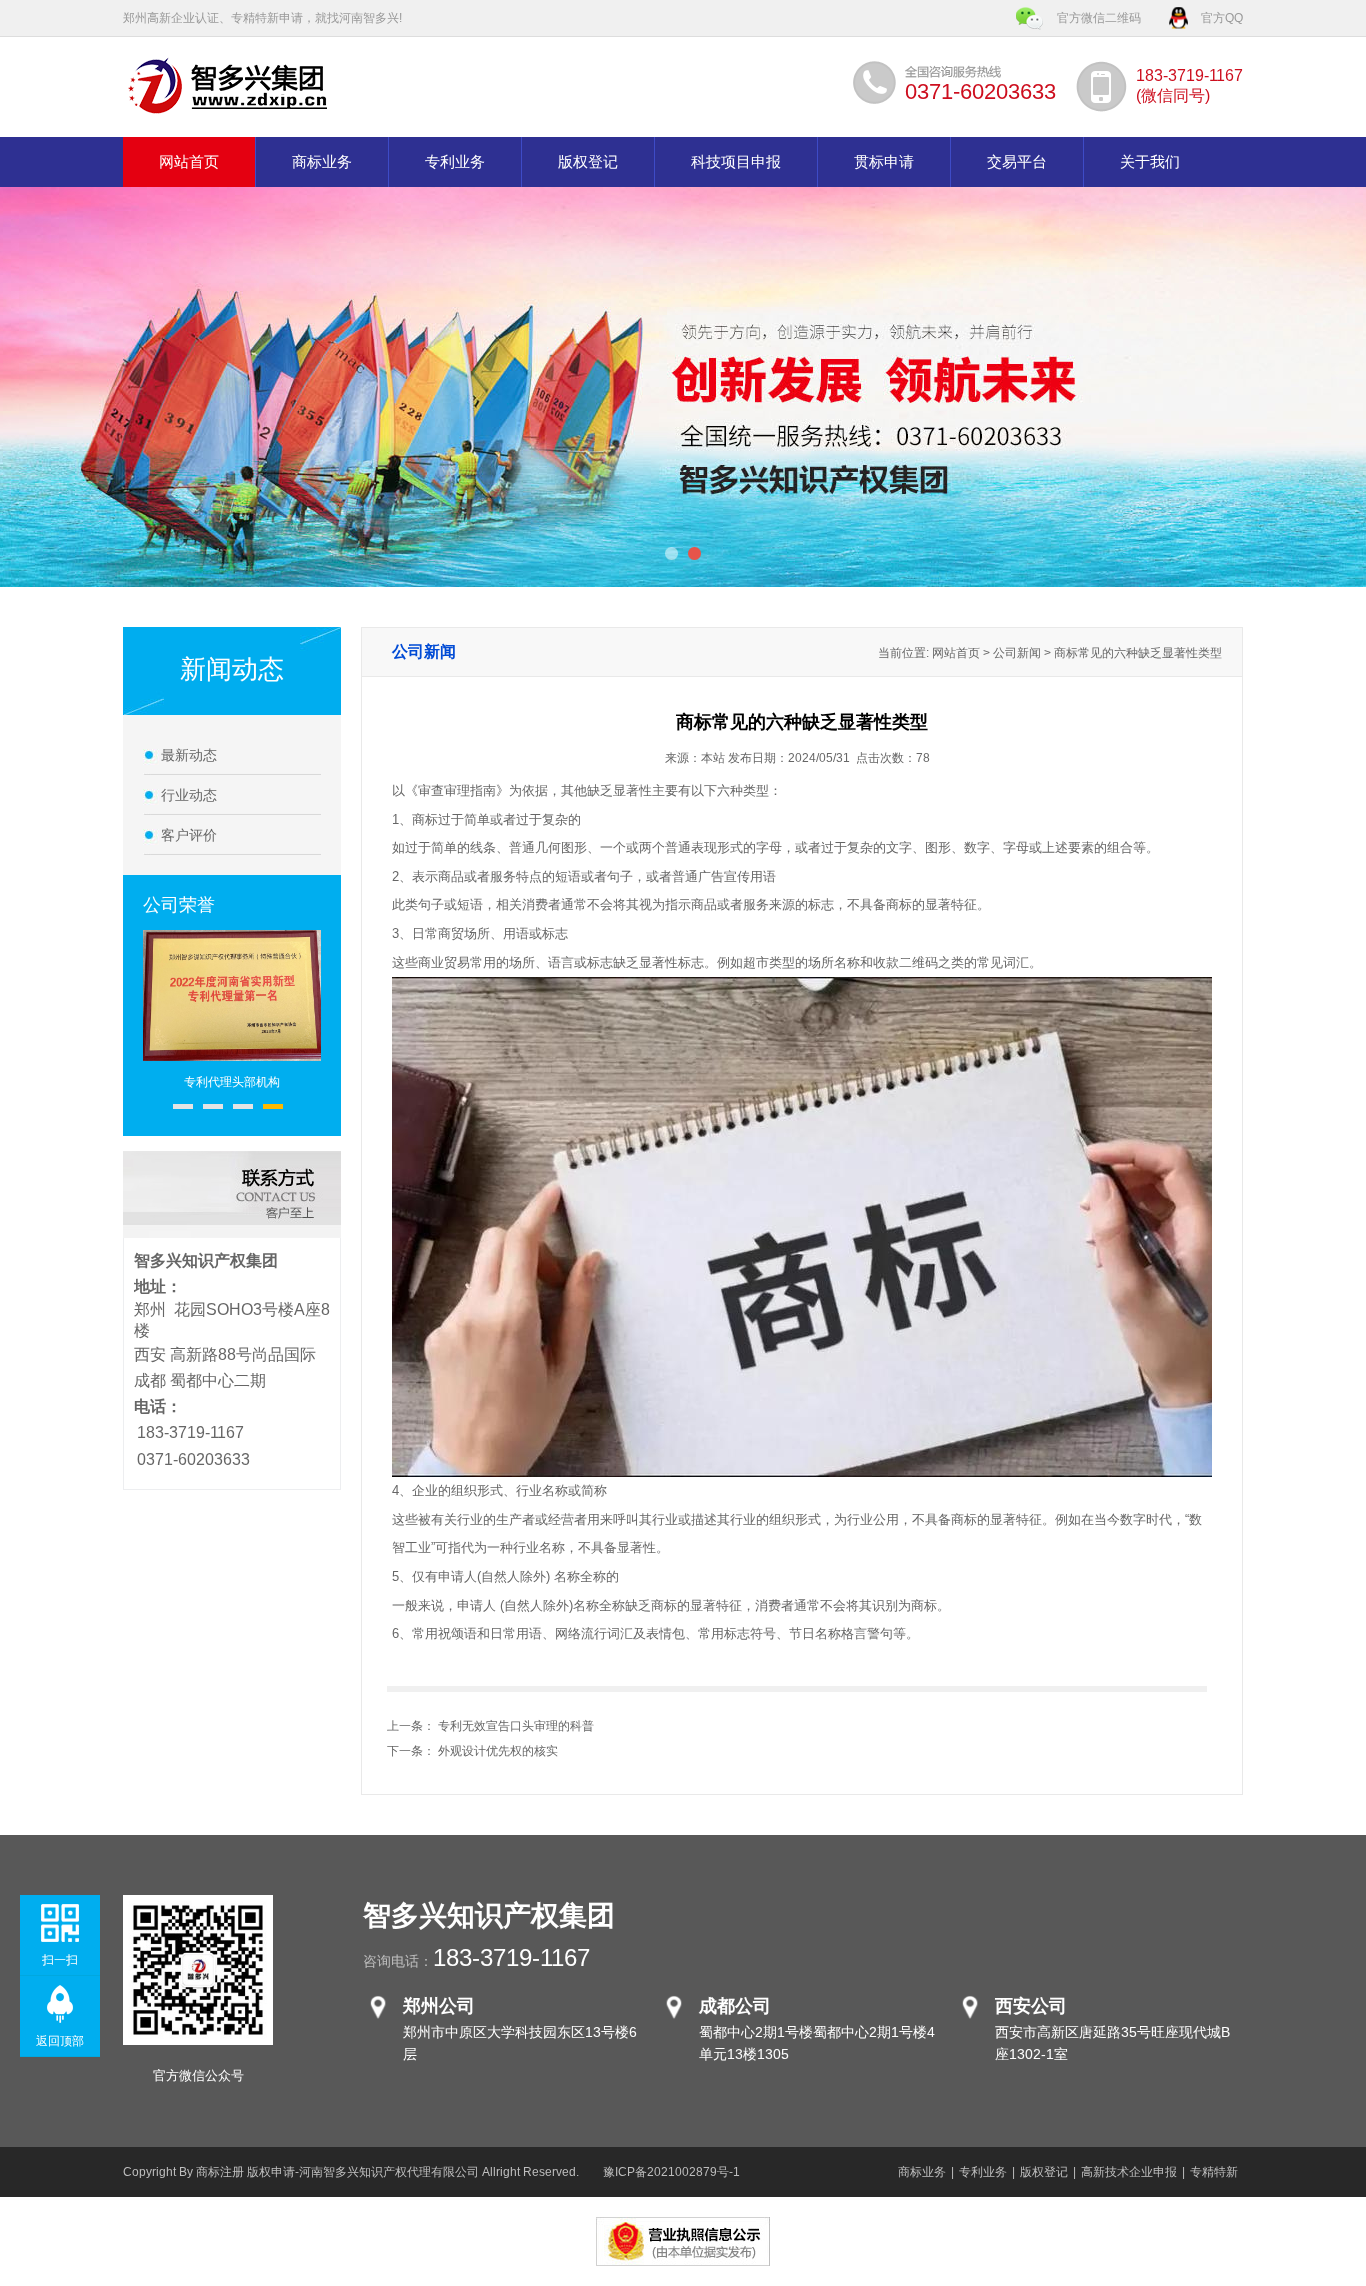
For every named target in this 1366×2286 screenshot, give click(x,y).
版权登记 (588, 162)
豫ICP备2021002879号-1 (671, 2172)
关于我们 (1150, 162)
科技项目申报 (736, 162)
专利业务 (455, 162)
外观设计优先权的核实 (498, 1751)
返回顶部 (60, 2041)
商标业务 (322, 162)
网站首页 (189, 162)
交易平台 (1017, 162)
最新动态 (189, 755)
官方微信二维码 (1099, 18)
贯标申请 (884, 162)
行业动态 (189, 795)
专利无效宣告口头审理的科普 (516, 1726)
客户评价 (189, 835)
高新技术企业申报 (1129, 2172)
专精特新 (1214, 2172)
